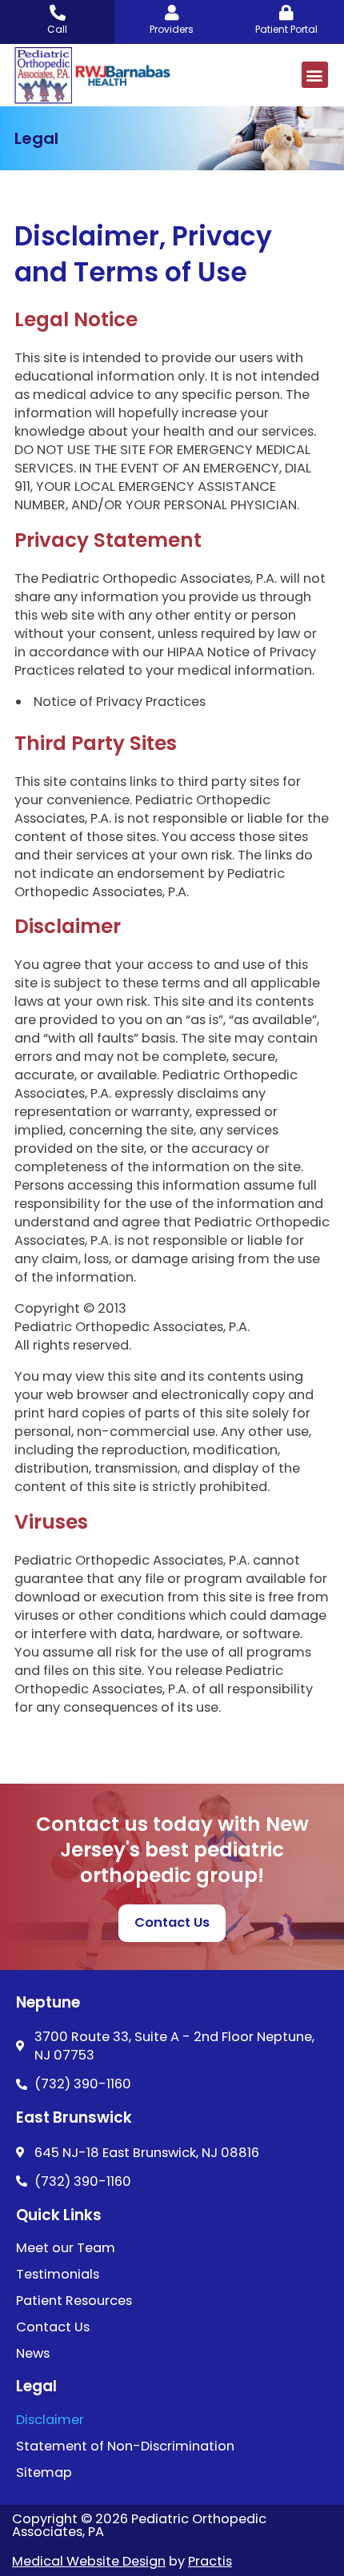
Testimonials (58, 2275)
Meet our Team (66, 2248)
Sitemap (44, 2473)
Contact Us (53, 2327)
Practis (210, 2561)
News (33, 2354)
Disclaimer (50, 2420)
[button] (315, 75)
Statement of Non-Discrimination (125, 2446)
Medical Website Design (89, 2561)
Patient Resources (74, 2301)
